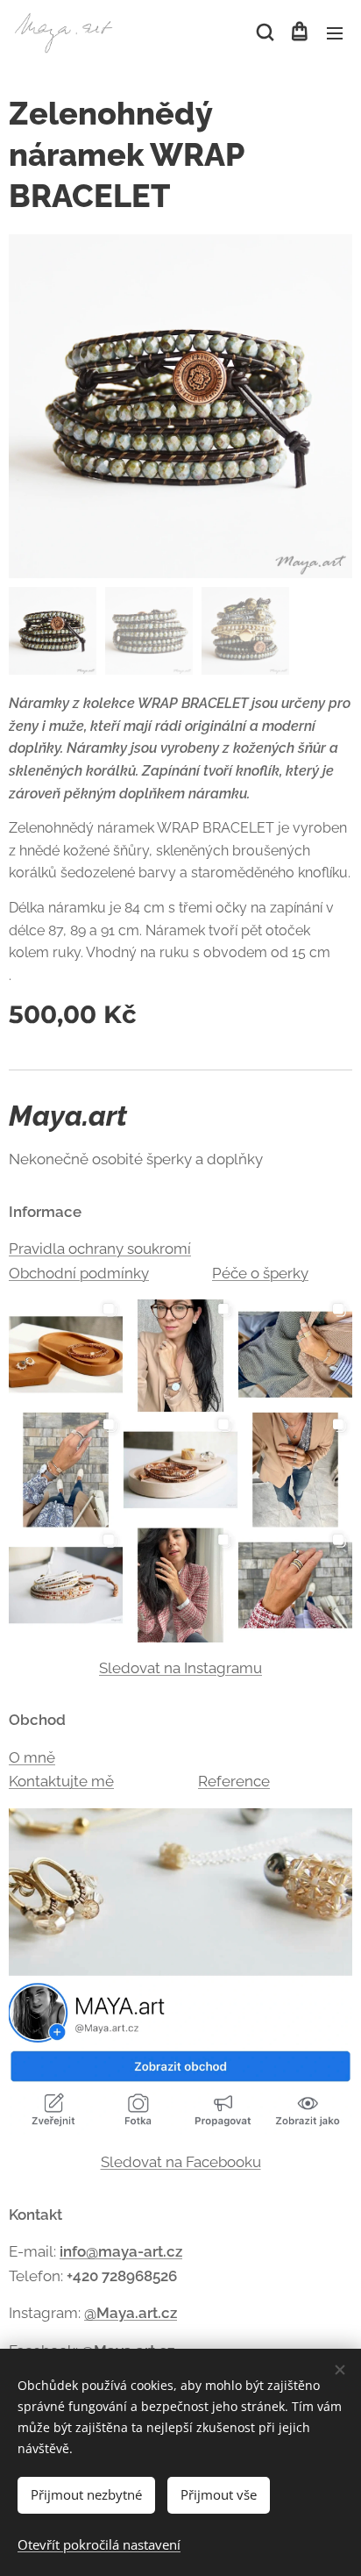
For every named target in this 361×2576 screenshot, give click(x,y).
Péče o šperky (260, 1273)
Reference (234, 1781)
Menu (335, 32)
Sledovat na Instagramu (180, 1668)
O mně (32, 1757)
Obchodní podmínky (79, 1273)
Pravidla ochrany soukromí (100, 1249)
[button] (264, 32)
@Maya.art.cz (131, 2313)
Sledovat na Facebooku (181, 2162)
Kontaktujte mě (61, 1781)
